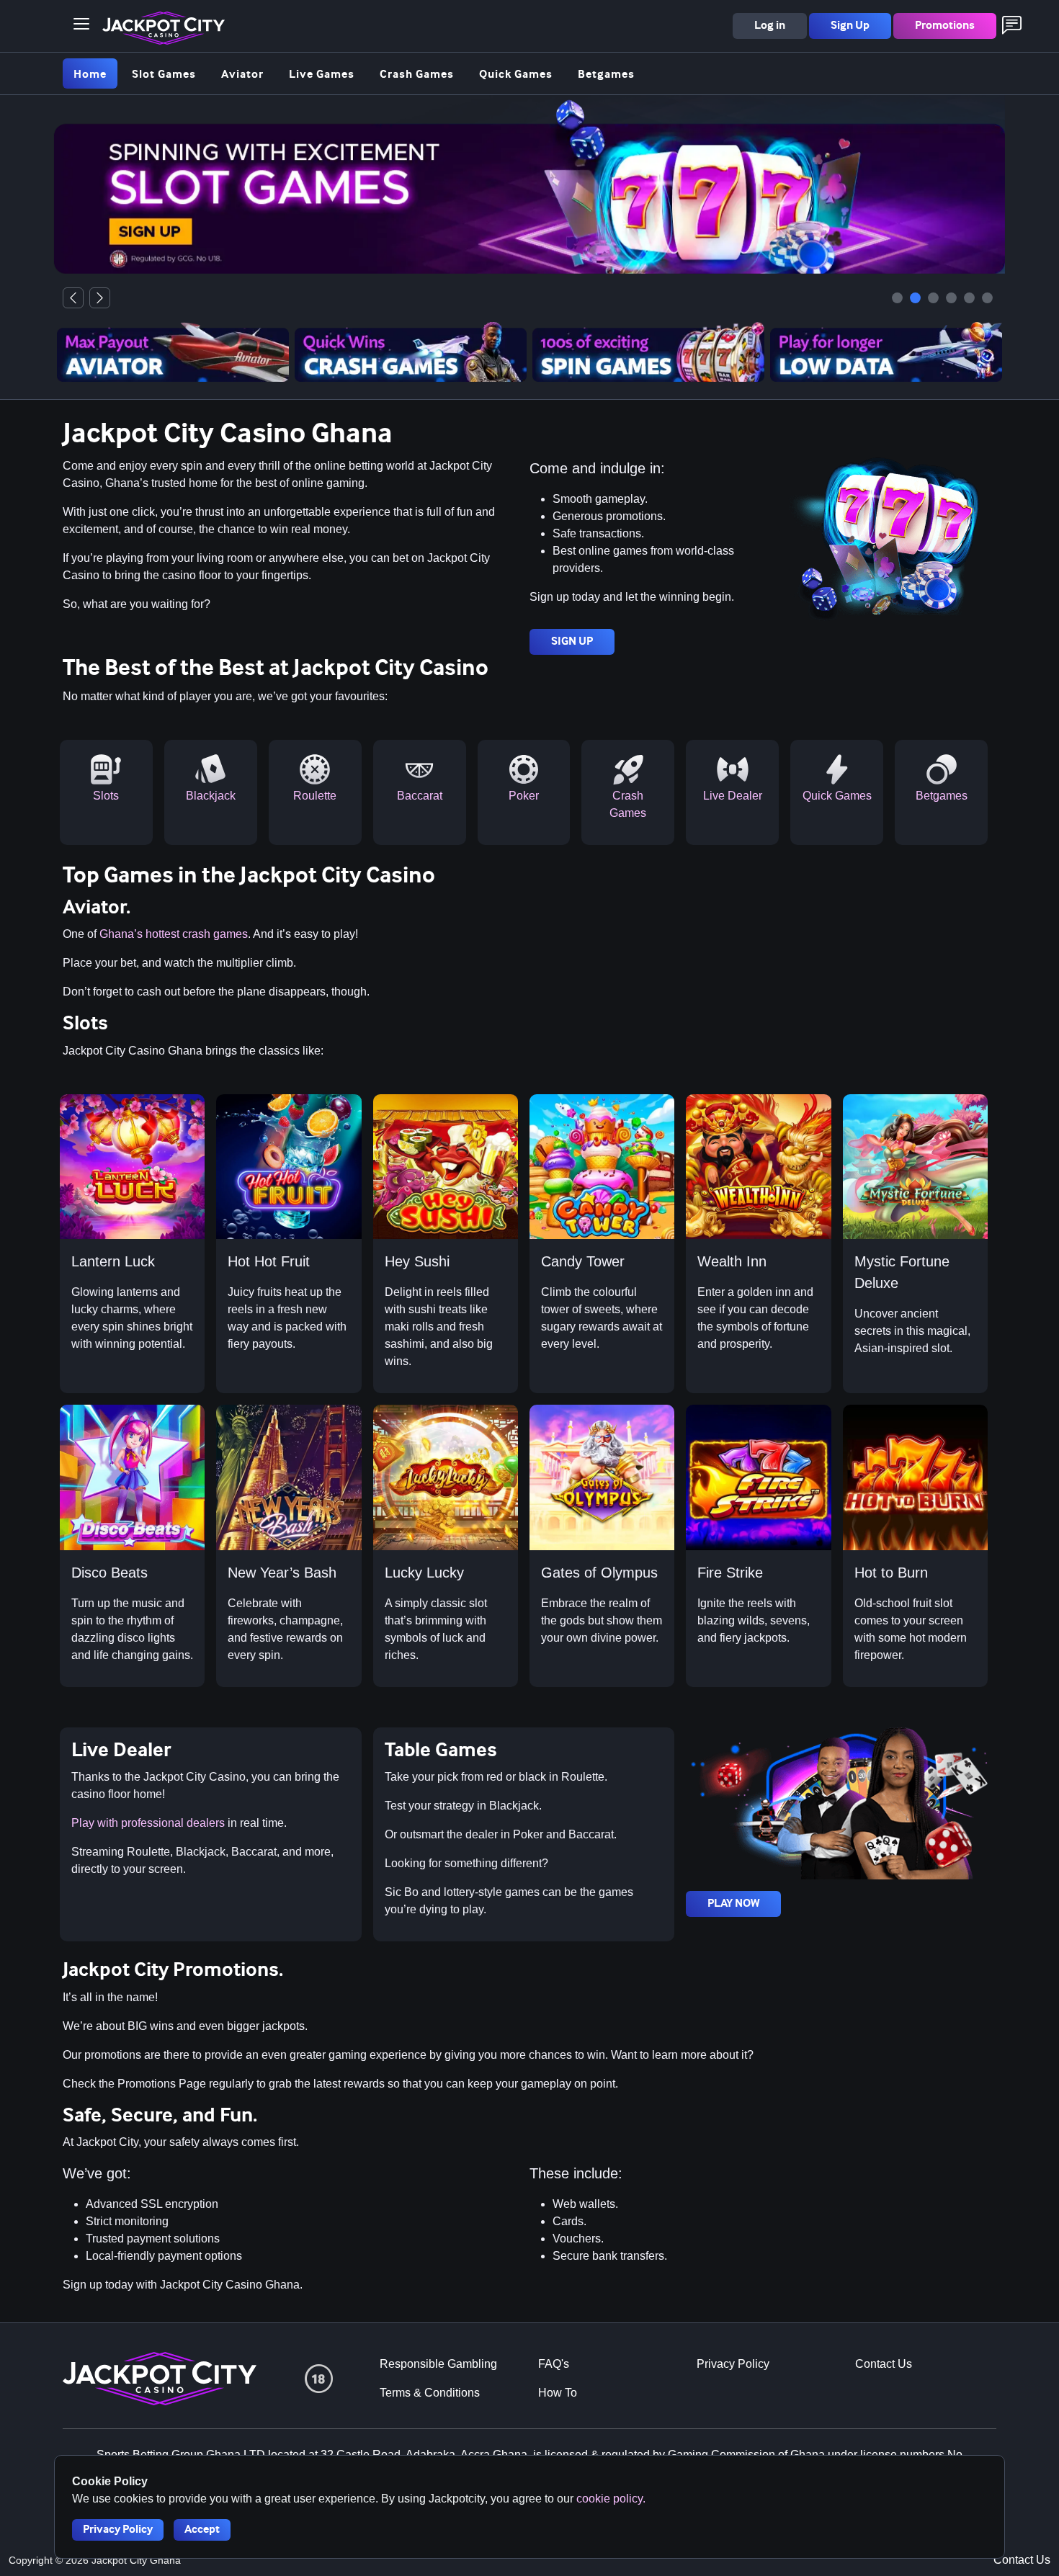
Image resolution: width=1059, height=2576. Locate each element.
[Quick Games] (951, 298)
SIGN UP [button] (572, 641)
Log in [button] (770, 26)
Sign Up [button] (850, 26)
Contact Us (1022, 2560)
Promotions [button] (945, 26)
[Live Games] (933, 298)
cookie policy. (611, 2499)
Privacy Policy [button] (118, 2530)
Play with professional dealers (148, 1823)
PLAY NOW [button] (733, 1904)
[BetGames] (969, 298)
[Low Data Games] (987, 298)
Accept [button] (202, 2530)
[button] (81, 24)
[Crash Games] (897, 298)
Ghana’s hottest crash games (174, 934)
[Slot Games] (915, 298)
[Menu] (81, 24)
